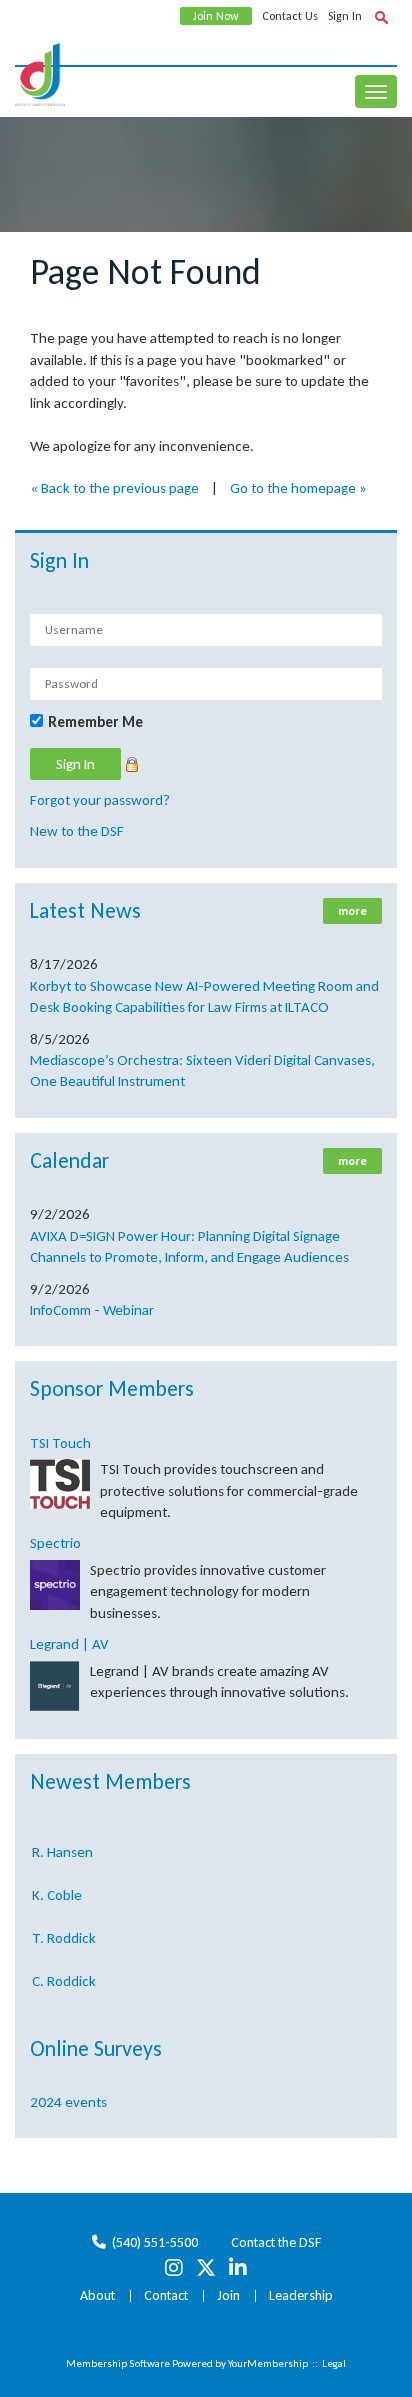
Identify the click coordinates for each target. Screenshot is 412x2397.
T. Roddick (64, 1933)
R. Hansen (62, 1847)
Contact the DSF (276, 2242)
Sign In (345, 16)
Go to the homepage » (298, 488)
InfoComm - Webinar (92, 1310)
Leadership (301, 2295)
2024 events (68, 2102)
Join (228, 2295)
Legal (334, 2363)
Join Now (216, 16)
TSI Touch (60, 1443)
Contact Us (290, 16)
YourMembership (268, 2363)
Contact (166, 2295)
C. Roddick (64, 1976)
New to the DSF (77, 831)
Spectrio (55, 1543)
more (352, 911)
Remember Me (95, 722)
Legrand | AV (69, 1644)
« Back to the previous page (114, 488)
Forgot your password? (100, 800)
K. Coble (57, 1890)
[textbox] (381, 17)
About (97, 2295)
